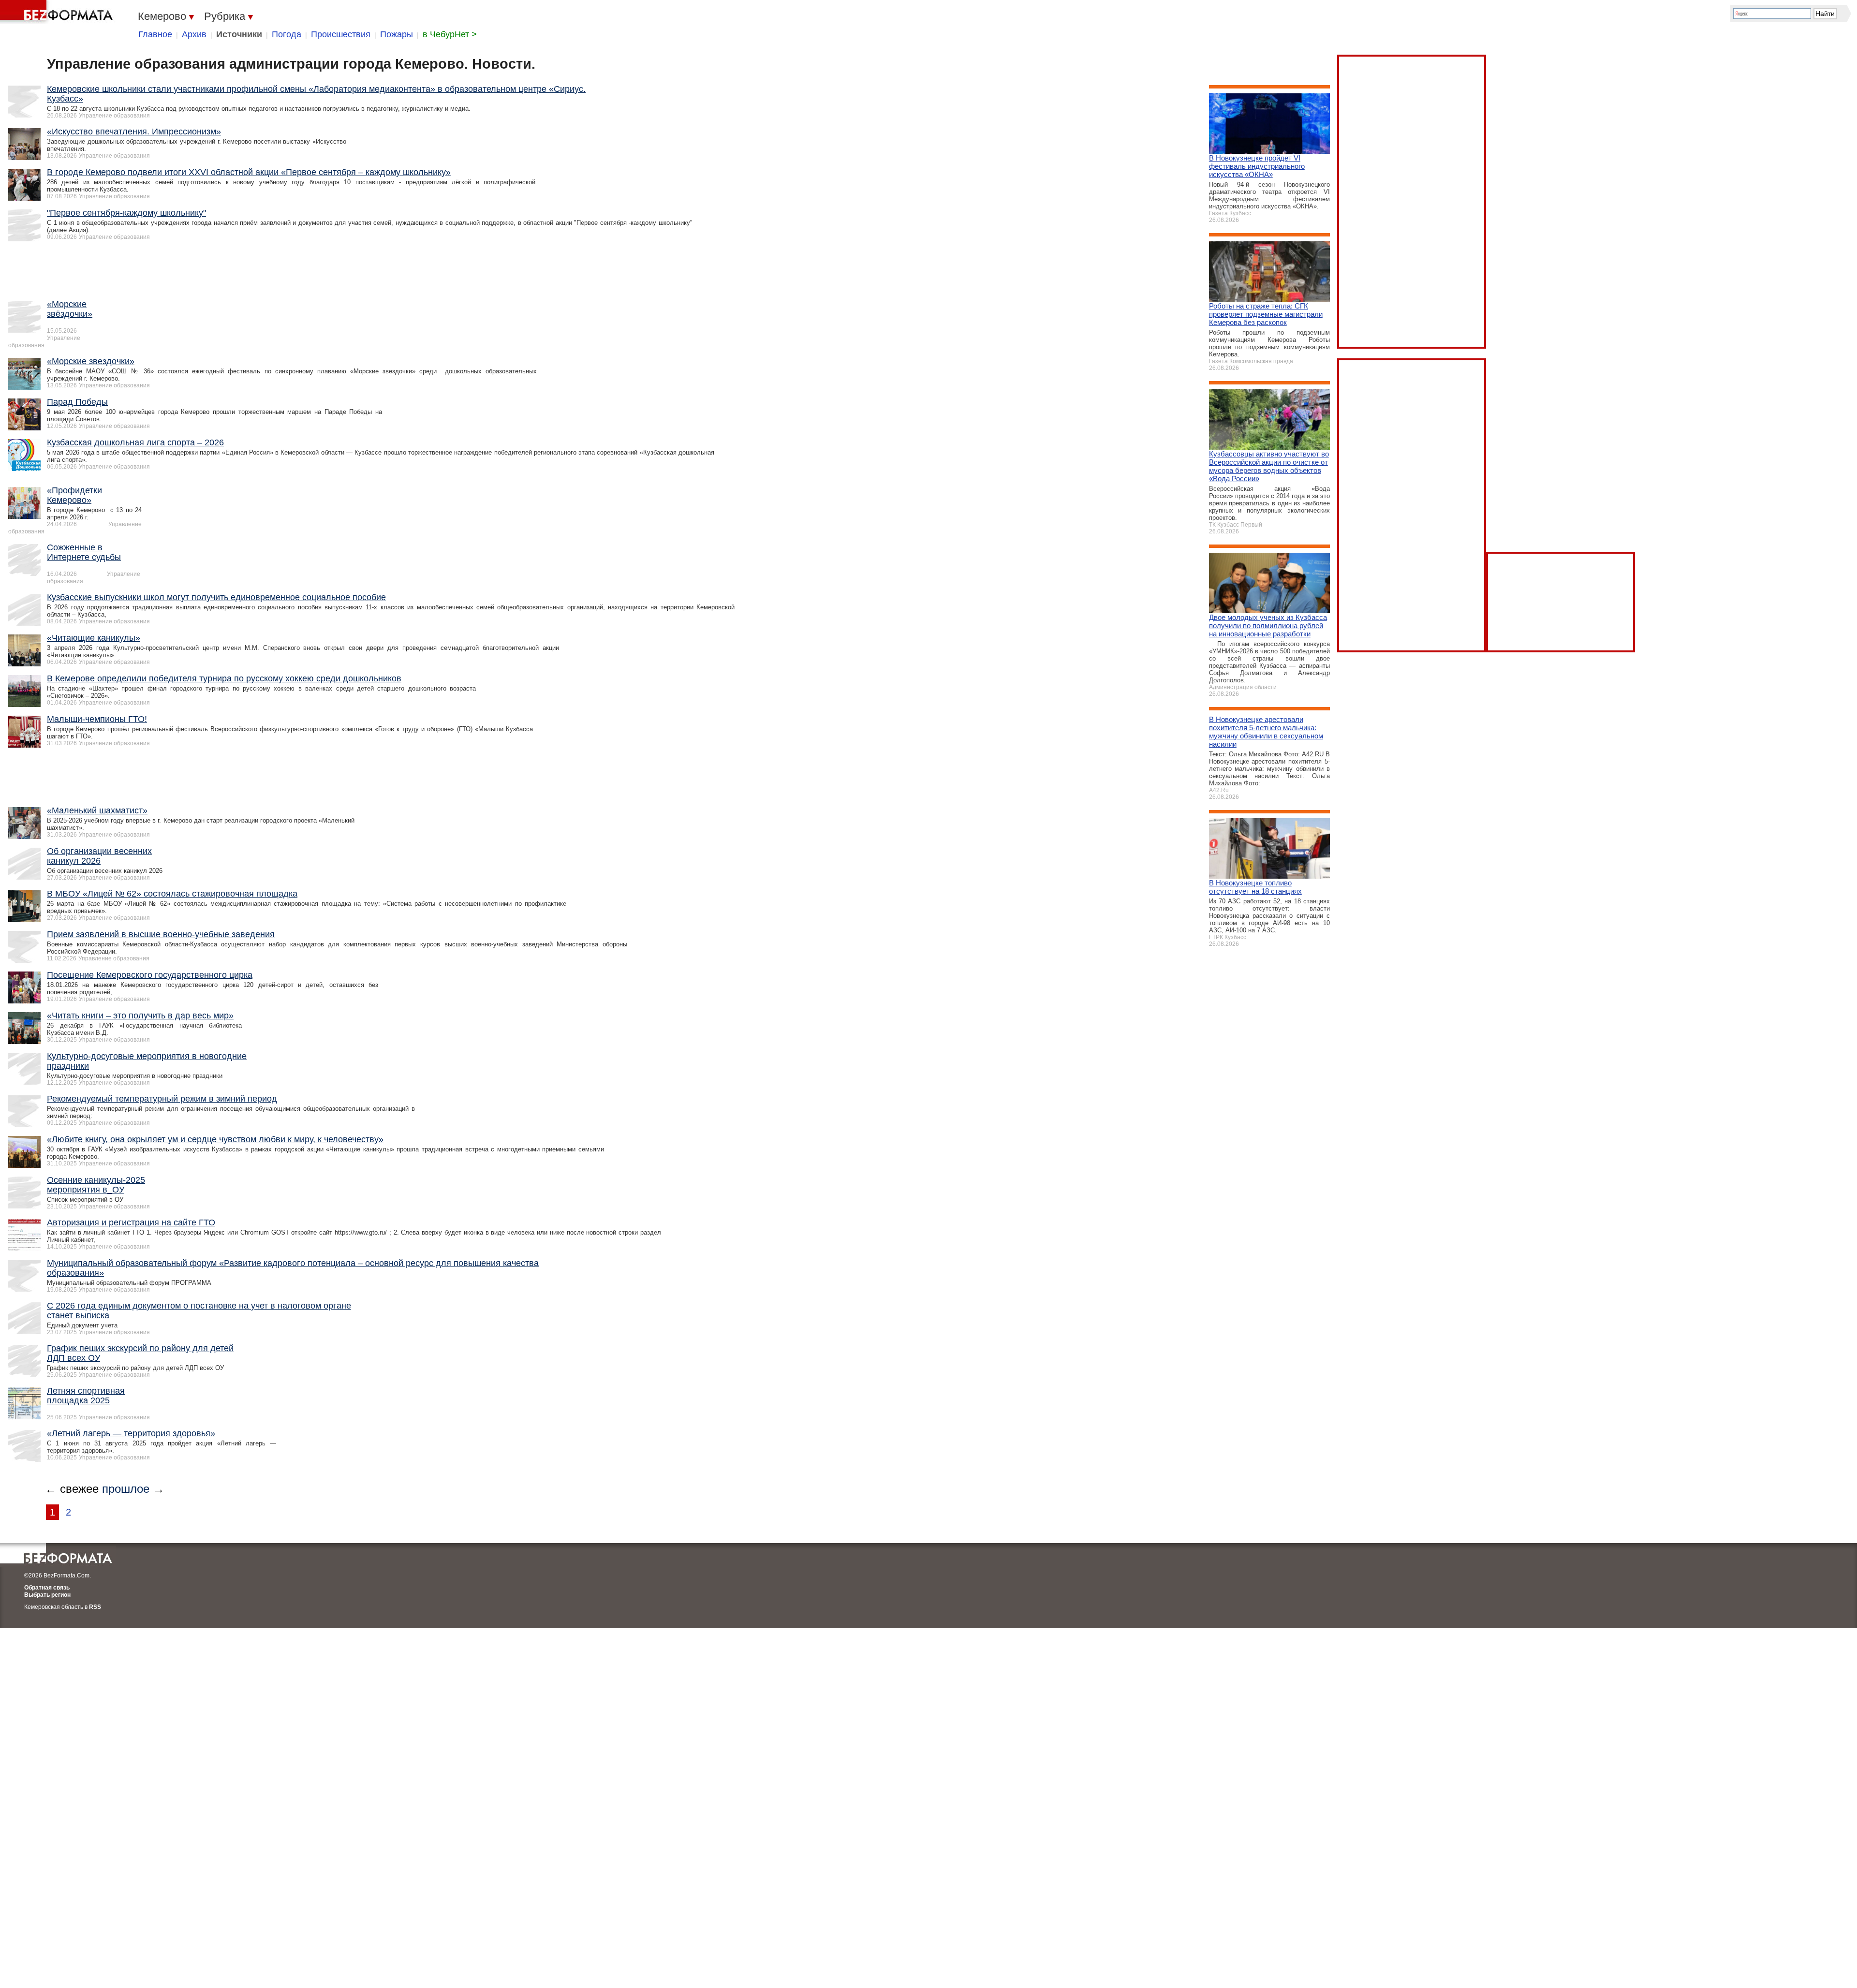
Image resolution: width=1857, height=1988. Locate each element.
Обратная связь (47, 1588)
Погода (287, 34)
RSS (95, 1607)
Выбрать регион (47, 1595)
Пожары (397, 34)
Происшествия (341, 34)
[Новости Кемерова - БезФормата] (58, 12)
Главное (155, 34)
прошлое (126, 1489)
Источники (239, 34)
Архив (194, 34)
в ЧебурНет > (450, 34)
